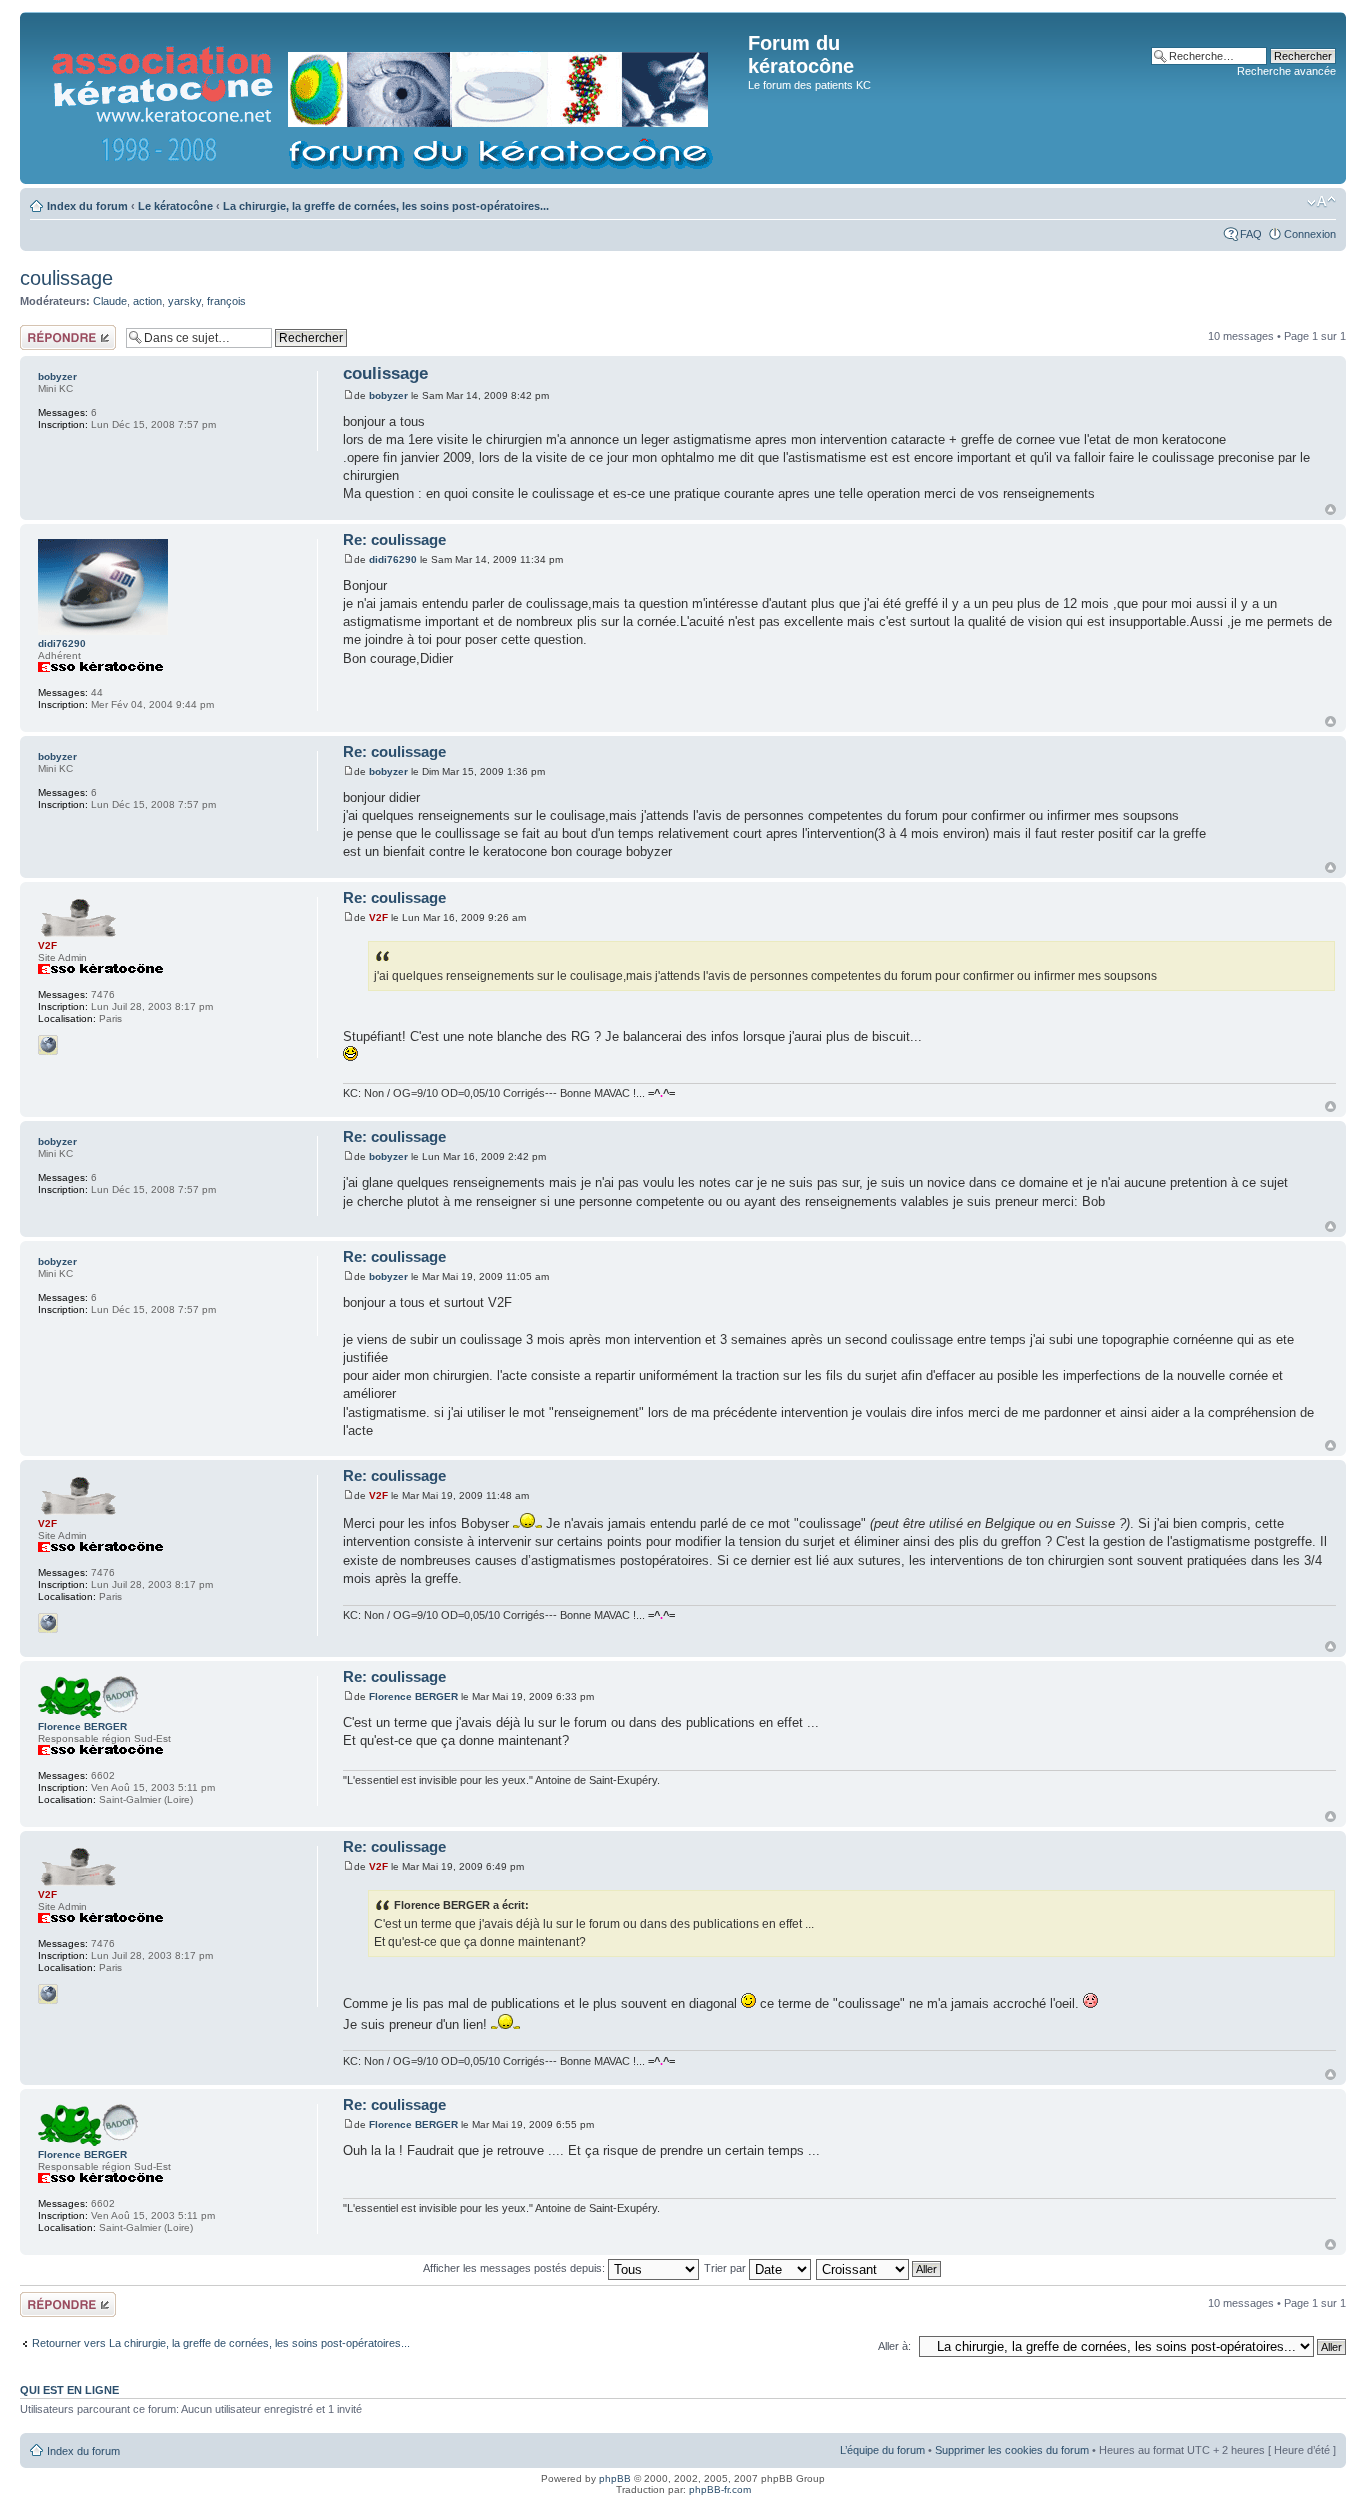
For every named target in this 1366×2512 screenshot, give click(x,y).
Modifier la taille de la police (1321, 202)
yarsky (184, 301)
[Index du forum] (386, 98)
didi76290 (393, 559)
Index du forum (87, 206)
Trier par (726, 2268)
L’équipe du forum (882, 2450)
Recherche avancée (1286, 71)
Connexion (1310, 234)
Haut (1330, 509)
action (147, 301)
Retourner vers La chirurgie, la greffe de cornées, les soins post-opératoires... (221, 2343)
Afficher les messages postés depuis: (515, 2268)
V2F (378, 917)
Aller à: (894, 2346)
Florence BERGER (413, 1696)
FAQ (1251, 234)
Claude (110, 301)
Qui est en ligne (69, 2390)
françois (226, 301)
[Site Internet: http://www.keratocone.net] (48, 1045)
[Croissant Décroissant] (879, 2268)
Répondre (44, 331)
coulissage (66, 278)
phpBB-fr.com (720, 2489)
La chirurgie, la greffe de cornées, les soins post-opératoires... (386, 206)
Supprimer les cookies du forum (1012, 2450)
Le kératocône (175, 206)
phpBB (615, 2478)
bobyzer (388, 395)
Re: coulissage (394, 539)
